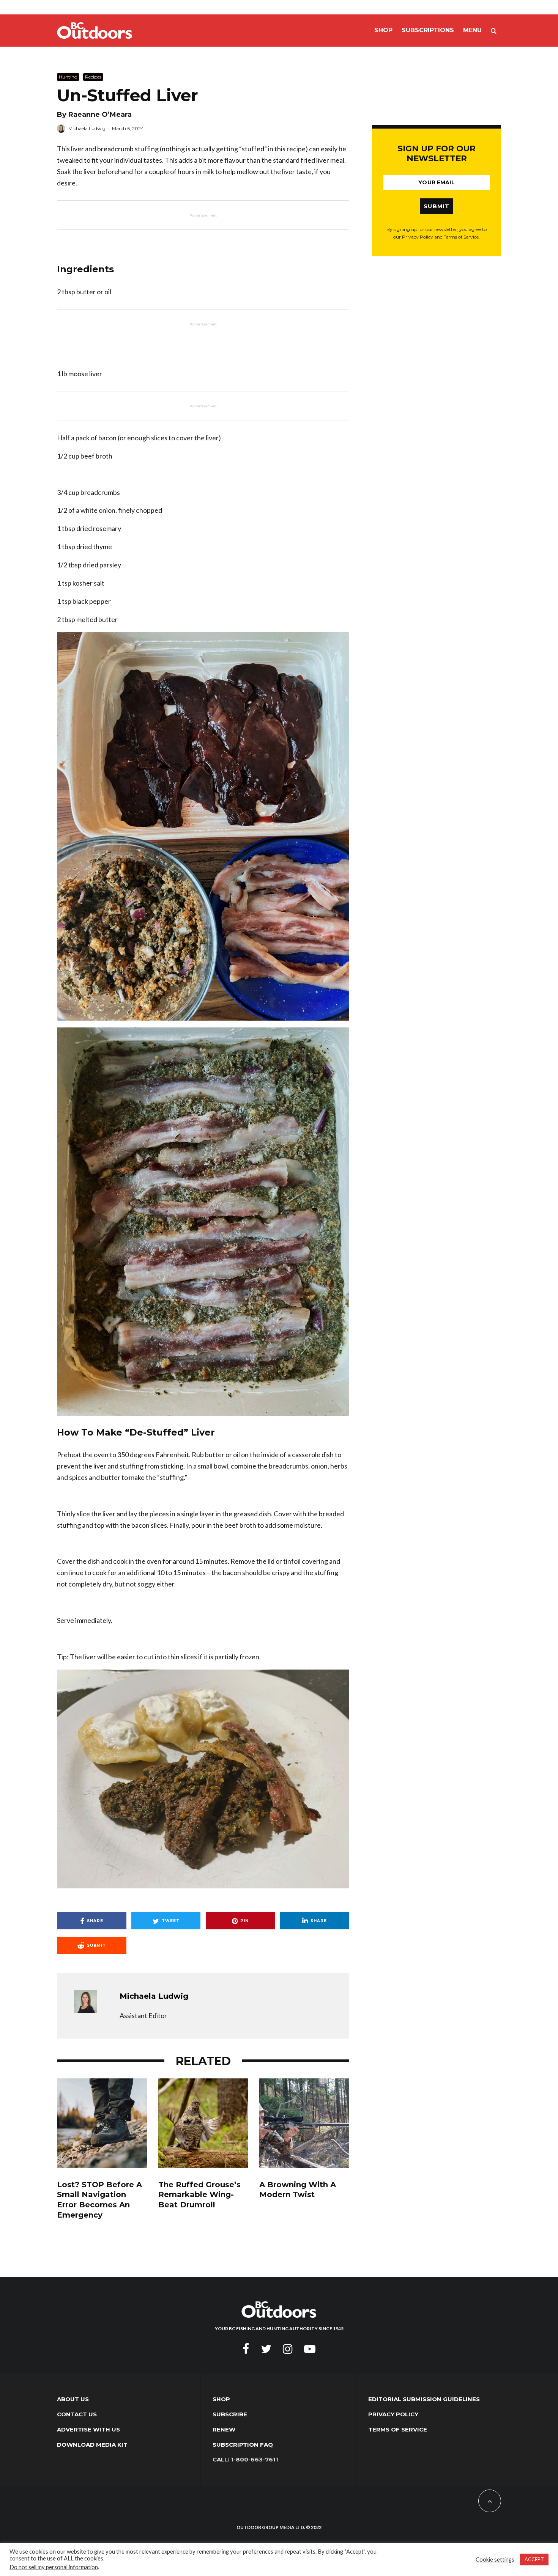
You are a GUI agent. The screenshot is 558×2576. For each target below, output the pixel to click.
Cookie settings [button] (495, 2560)
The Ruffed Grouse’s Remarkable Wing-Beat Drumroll (199, 2195)
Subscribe (230, 2414)
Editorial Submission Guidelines (424, 2399)
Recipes (93, 77)
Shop (383, 30)
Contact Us (77, 2414)
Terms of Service (398, 2429)
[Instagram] (288, 2349)
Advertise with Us (88, 2429)
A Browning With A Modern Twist (298, 2190)
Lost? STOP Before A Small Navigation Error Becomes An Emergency (99, 2200)
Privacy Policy (393, 2414)
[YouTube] (310, 2349)
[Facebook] (246, 2349)
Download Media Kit (92, 2445)
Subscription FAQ (243, 2445)
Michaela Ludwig (87, 128)
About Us (73, 2399)
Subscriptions (428, 30)
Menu (472, 30)
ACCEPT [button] (534, 2559)
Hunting (68, 77)
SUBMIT (437, 206)
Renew (224, 2429)
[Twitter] (266, 2349)
